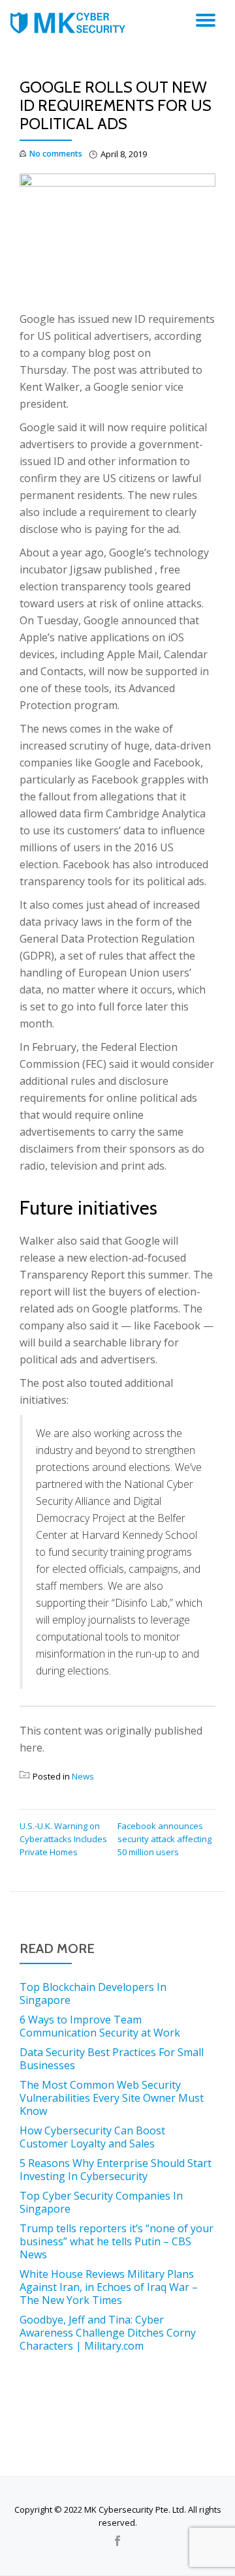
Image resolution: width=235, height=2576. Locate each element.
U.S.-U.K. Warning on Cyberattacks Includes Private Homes (63, 1839)
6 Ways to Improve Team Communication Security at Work (100, 2026)
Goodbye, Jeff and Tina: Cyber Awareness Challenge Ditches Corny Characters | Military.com (108, 2333)
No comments (56, 154)
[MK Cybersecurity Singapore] (70, 23)
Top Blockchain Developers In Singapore (93, 1993)
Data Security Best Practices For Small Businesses (112, 2059)
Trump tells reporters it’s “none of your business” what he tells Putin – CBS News (117, 2241)
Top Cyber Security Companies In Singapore (101, 2202)
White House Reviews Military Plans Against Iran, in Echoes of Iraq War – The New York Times (109, 2287)
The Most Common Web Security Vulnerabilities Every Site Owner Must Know (112, 2098)
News (83, 1776)
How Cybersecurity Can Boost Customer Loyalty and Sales (92, 2137)
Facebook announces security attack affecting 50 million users (164, 1839)
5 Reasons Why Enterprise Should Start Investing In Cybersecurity (116, 2170)
